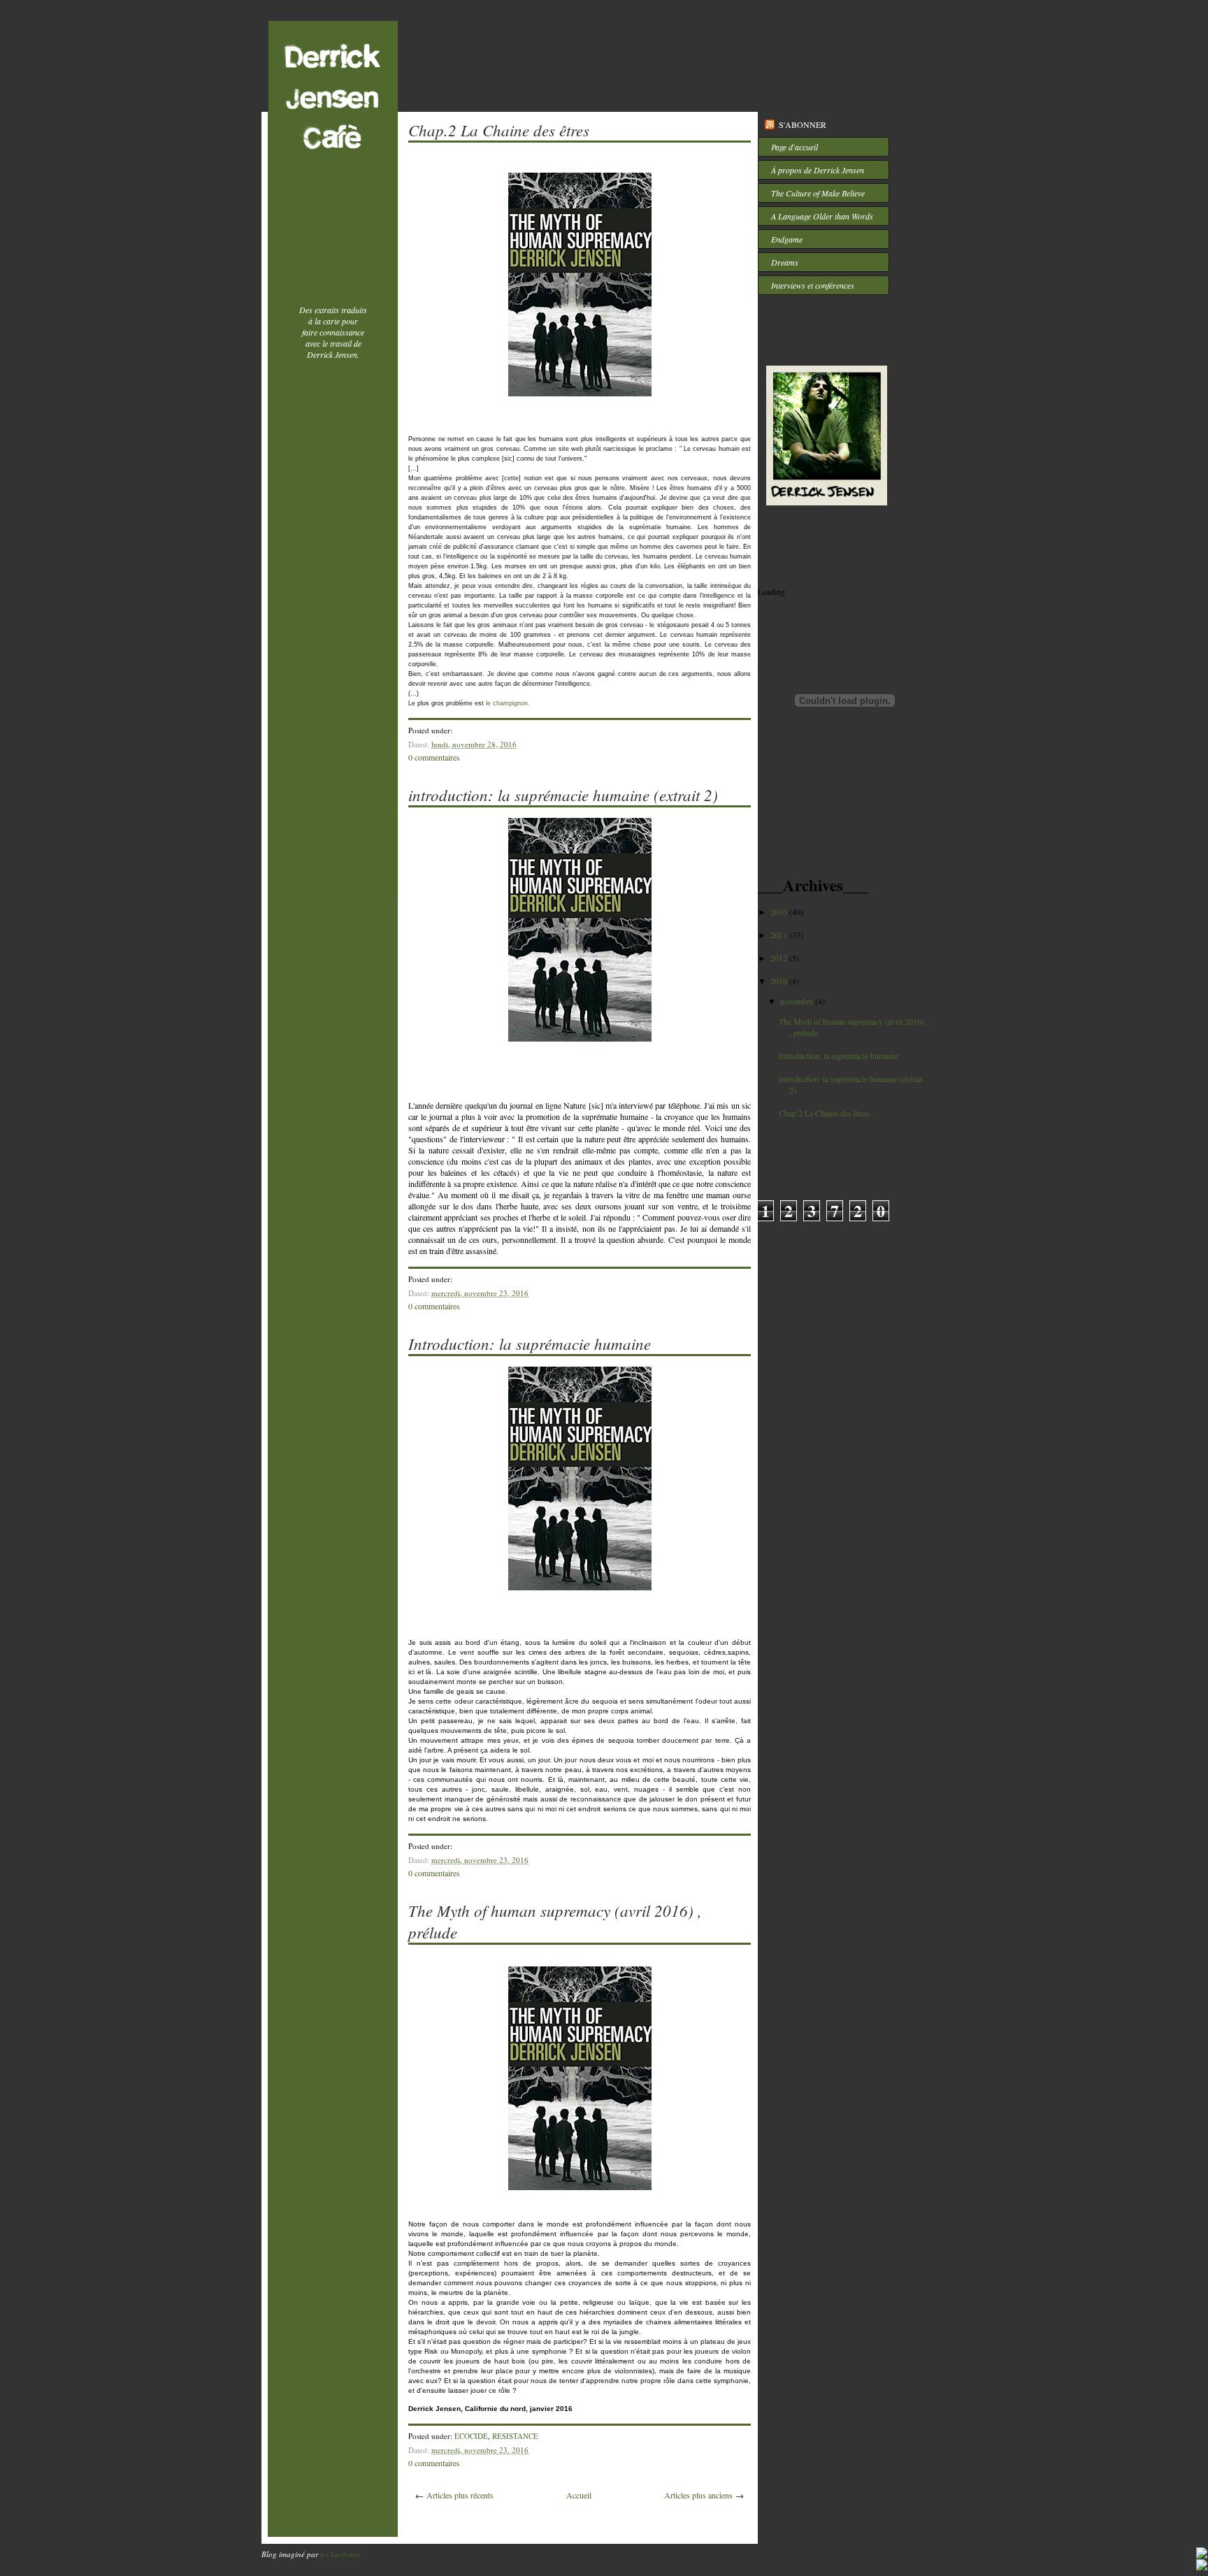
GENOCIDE (371, 810)
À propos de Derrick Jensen (818, 170)
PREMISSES (291, 856)
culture (347, 821)
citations (316, 821)
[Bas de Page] (1202, 2566)
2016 (780, 981)
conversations (300, 751)
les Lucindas (340, 2554)
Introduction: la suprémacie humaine (530, 1343)
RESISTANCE (299, 799)
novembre (798, 1001)
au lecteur (323, 856)
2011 (780, 935)
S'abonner (803, 124)
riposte (285, 821)
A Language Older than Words (333, 757)
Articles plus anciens (698, 2495)
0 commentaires (434, 757)
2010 (780, 912)
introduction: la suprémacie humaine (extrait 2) (563, 794)
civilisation (295, 739)
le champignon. (508, 703)
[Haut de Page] (1202, 2554)
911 (379, 834)
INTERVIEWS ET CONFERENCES (333, 782)
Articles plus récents (460, 2495)
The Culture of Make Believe (322, 833)
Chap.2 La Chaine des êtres (499, 130)
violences (367, 725)
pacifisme (379, 822)
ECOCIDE (371, 739)
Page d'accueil (794, 147)
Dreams (332, 810)
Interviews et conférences (813, 285)
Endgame (300, 725)
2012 (780, 958)
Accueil (579, 2495)
